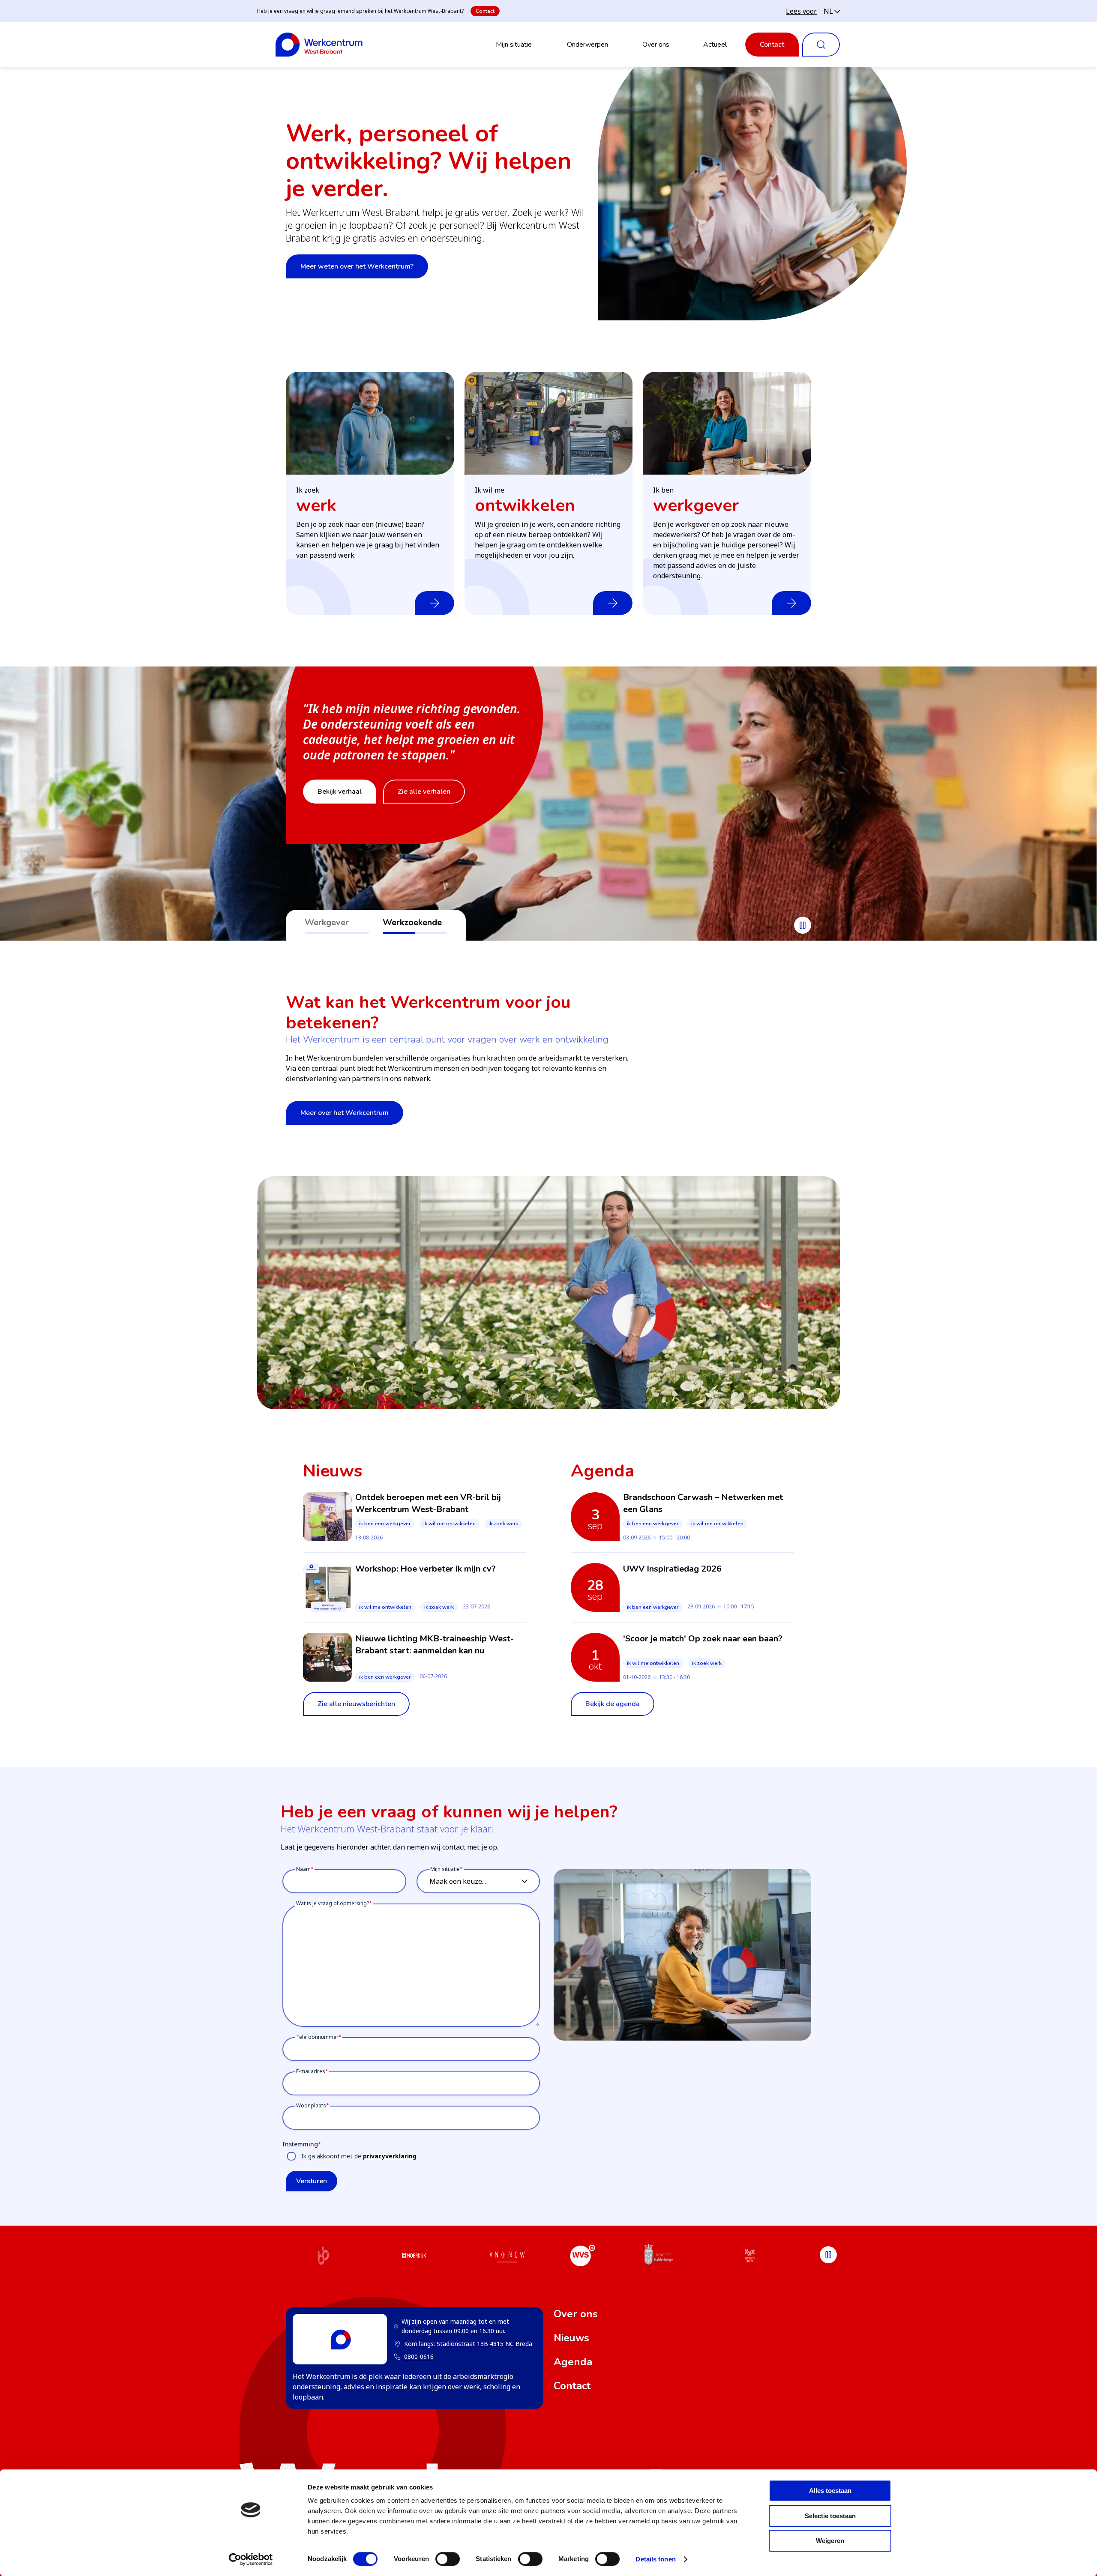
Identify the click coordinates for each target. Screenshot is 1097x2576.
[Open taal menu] (832, 11)
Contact (485, 11)
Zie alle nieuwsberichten (356, 1704)
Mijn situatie (514, 45)
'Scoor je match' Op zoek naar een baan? (703, 1639)
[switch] (448, 2559)
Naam (303, 1869)
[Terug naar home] (319, 45)
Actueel (715, 45)
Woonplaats (311, 2105)
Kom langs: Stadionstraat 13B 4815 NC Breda (463, 2344)
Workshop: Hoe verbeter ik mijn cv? (426, 1569)
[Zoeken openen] (821, 45)
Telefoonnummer (317, 2037)
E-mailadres (311, 2071)
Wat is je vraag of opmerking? (333, 1903)
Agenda (573, 2362)
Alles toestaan (830, 2491)
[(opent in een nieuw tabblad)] (323, 2257)
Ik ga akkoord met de (359, 2156)
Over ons (656, 45)
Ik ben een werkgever (385, 1524)
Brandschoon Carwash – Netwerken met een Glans (703, 1503)
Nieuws (571, 2338)
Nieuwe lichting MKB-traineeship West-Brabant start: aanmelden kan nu (435, 1645)
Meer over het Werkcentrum (345, 1113)
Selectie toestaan (830, 2516)
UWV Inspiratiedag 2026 (672, 1569)
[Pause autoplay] (803, 925)
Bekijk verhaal (340, 792)
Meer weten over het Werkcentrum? (357, 266)
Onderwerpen (587, 45)
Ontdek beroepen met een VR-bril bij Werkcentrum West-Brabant (428, 1503)
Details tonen (655, 2559)
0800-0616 (419, 2356)
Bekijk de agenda (613, 1704)
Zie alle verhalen (424, 792)
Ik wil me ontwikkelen (450, 1524)
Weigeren (830, 2541)
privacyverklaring (390, 2156)
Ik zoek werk (503, 1524)
